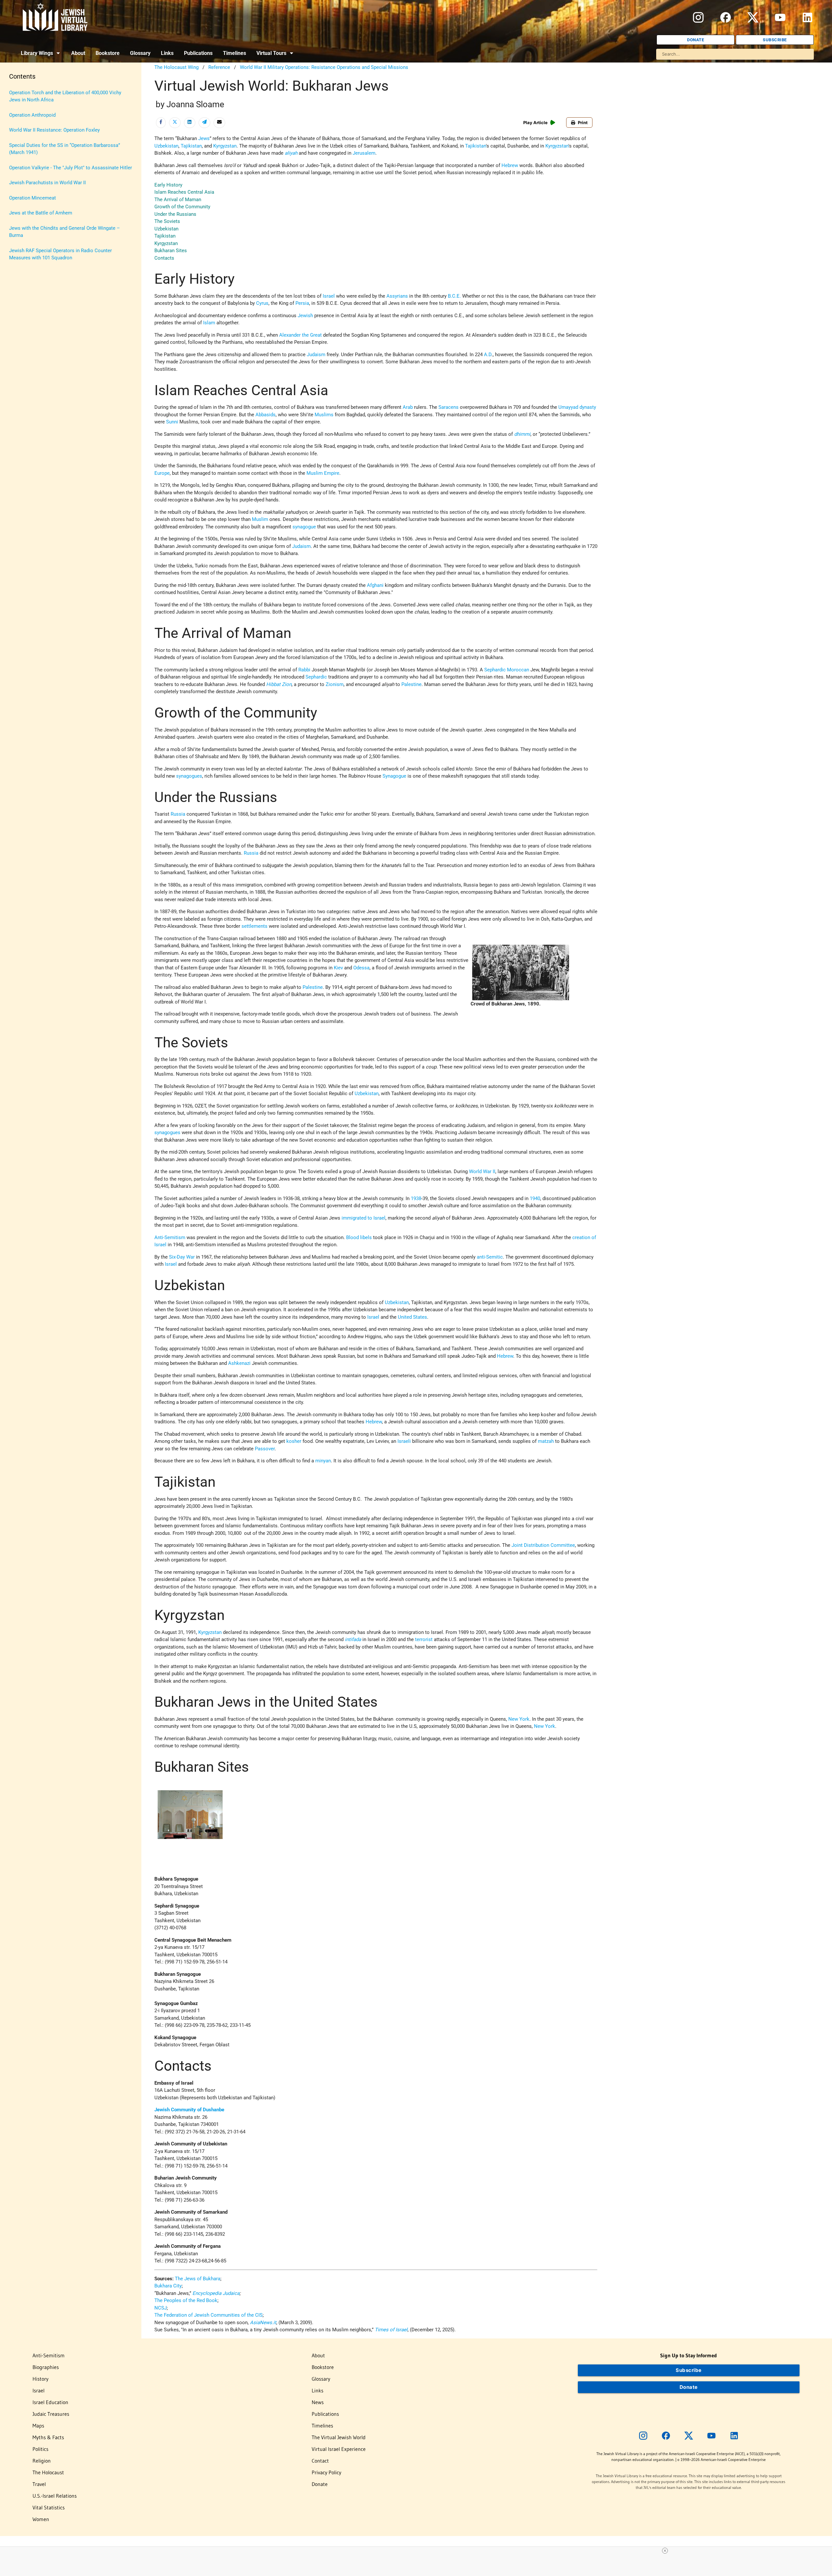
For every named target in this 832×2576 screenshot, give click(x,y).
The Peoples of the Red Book (186, 2300)
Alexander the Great (300, 335)
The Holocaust (48, 2472)
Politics (40, 2449)
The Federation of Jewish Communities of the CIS (208, 2315)
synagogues (189, 776)
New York (519, 1719)
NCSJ (161, 2308)
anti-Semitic (490, 1257)
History (40, 2379)
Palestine (411, 684)
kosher (294, 1441)
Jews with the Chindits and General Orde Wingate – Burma (65, 232)
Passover (265, 1449)
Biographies (46, 2367)
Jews (204, 138)
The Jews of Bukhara (198, 2279)
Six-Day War (182, 1257)
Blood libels (359, 1237)
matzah (546, 1441)
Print (583, 123)
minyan (323, 1461)
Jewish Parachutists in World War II (47, 183)
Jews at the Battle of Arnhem (41, 213)
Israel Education (50, 2402)
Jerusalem (364, 153)
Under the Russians (175, 214)
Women (41, 2519)
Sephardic (495, 670)
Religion (42, 2461)
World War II (482, 1171)
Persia (302, 303)
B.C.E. (454, 296)
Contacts (164, 258)
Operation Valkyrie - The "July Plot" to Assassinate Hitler (71, 168)
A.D (488, 355)
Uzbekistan (166, 146)
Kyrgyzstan (225, 146)
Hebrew (510, 165)
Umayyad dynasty (577, 407)
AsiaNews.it (263, 2323)
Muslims (324, 415)
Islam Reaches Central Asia (184, 192)
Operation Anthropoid (32, 115)
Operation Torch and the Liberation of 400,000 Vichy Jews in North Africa (65, 96)
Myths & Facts (48, 2437)
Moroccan (518, 670)
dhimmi (522, 434)
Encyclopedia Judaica (216, 2293)
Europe (162, 473)
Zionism (335, 684)
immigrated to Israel (364, 1218)
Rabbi (304, 670)
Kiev (338, 968)
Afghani (375, 585)
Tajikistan (191, 146)
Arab (408, 407)
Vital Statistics (49, 2507)
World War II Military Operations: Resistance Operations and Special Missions (324, 67)
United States (412, 1317)
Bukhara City (168, 2286)
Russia (178, 814)
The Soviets (167, 221)
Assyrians (397, 296)
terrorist (424, 1639)
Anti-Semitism (170, 1237)
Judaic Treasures (51, 2414)
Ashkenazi (239, 1363)
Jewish (305, 316)
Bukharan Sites (171, 251)
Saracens (448, 407)
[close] (419, 2551)
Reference (219, 67)
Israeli (404, 1441)
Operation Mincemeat (32, 198)
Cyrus (262, 303)
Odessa (361, 968)
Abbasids (266, 415)
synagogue (304, 527)
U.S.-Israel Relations (55, 2496)
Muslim (260, 519)
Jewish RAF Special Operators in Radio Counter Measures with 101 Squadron (60, 254)
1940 (535, 1198)
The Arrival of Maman (178, 200)
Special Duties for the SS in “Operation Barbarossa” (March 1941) (65, 149)
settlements (254, 926)
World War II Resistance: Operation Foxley (54, 130)
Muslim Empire (323, 473)
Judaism (316, 355)
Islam (209, 323)
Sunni (172, 422)
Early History (168, 185)
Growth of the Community (182, 207)
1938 (416, 1198)
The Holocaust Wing (176, 67)
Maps (38, 2426)
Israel (329, 296)
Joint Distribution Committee (543, 1545)
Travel (39, 2484)
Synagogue (394, 776)
